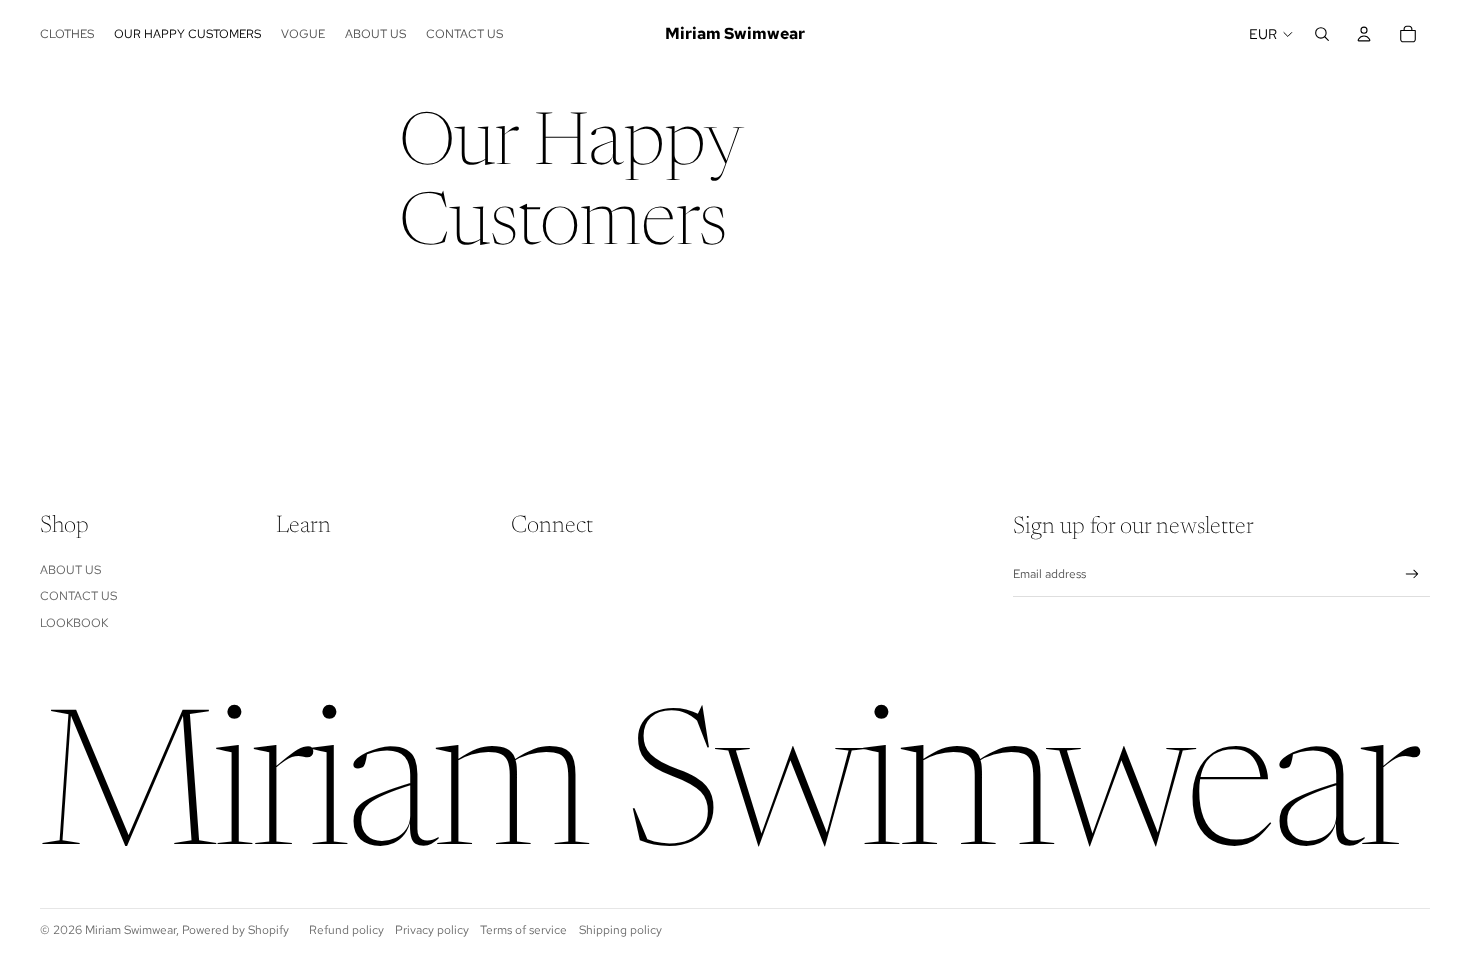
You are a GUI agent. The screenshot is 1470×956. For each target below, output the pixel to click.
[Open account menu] (1364, 34)
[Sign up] (1412, 574)
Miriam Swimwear (130, 930)
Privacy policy (432, 930)
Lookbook (74, 623)
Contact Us (78, 596)
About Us (70, 570)
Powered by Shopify (235, 930)
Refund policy (346, 930)
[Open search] (1322, 34)
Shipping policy (620, 930)
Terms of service (523, 930)
